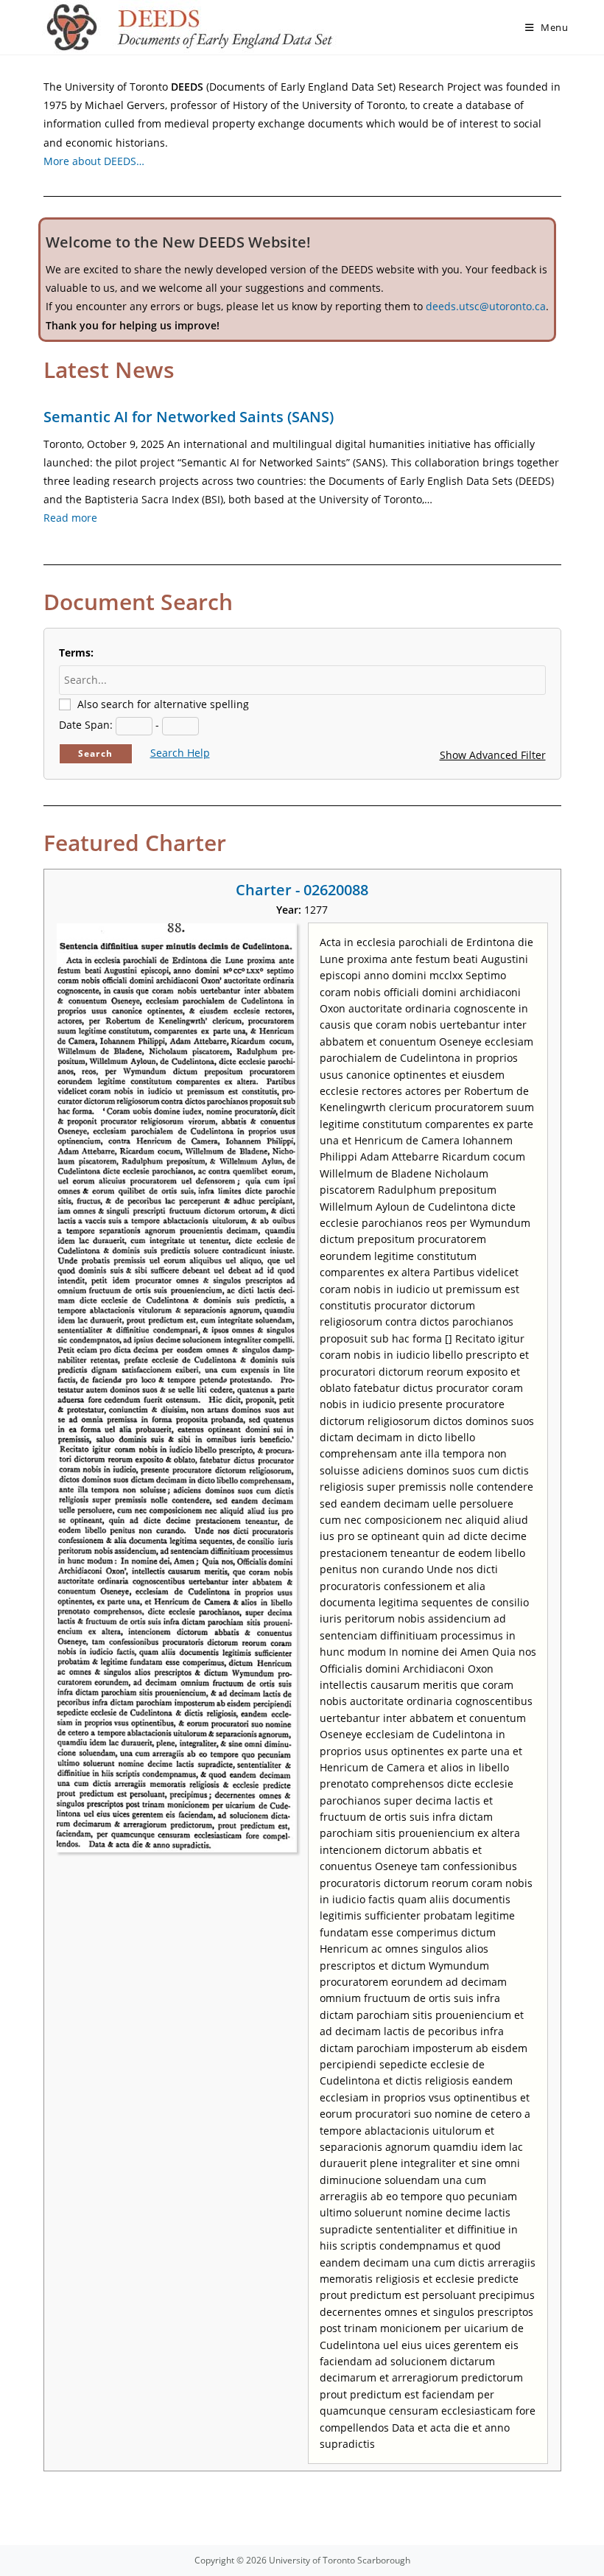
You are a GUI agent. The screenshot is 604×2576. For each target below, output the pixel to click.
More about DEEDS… (94, 161)
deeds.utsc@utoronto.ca (486, 306)
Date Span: (86, 725)
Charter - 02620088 (302, 890)
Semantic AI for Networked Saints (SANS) (189, 417)
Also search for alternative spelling (163, 704)
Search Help (180, 753)
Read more (70, 518)
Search (95, 753)
